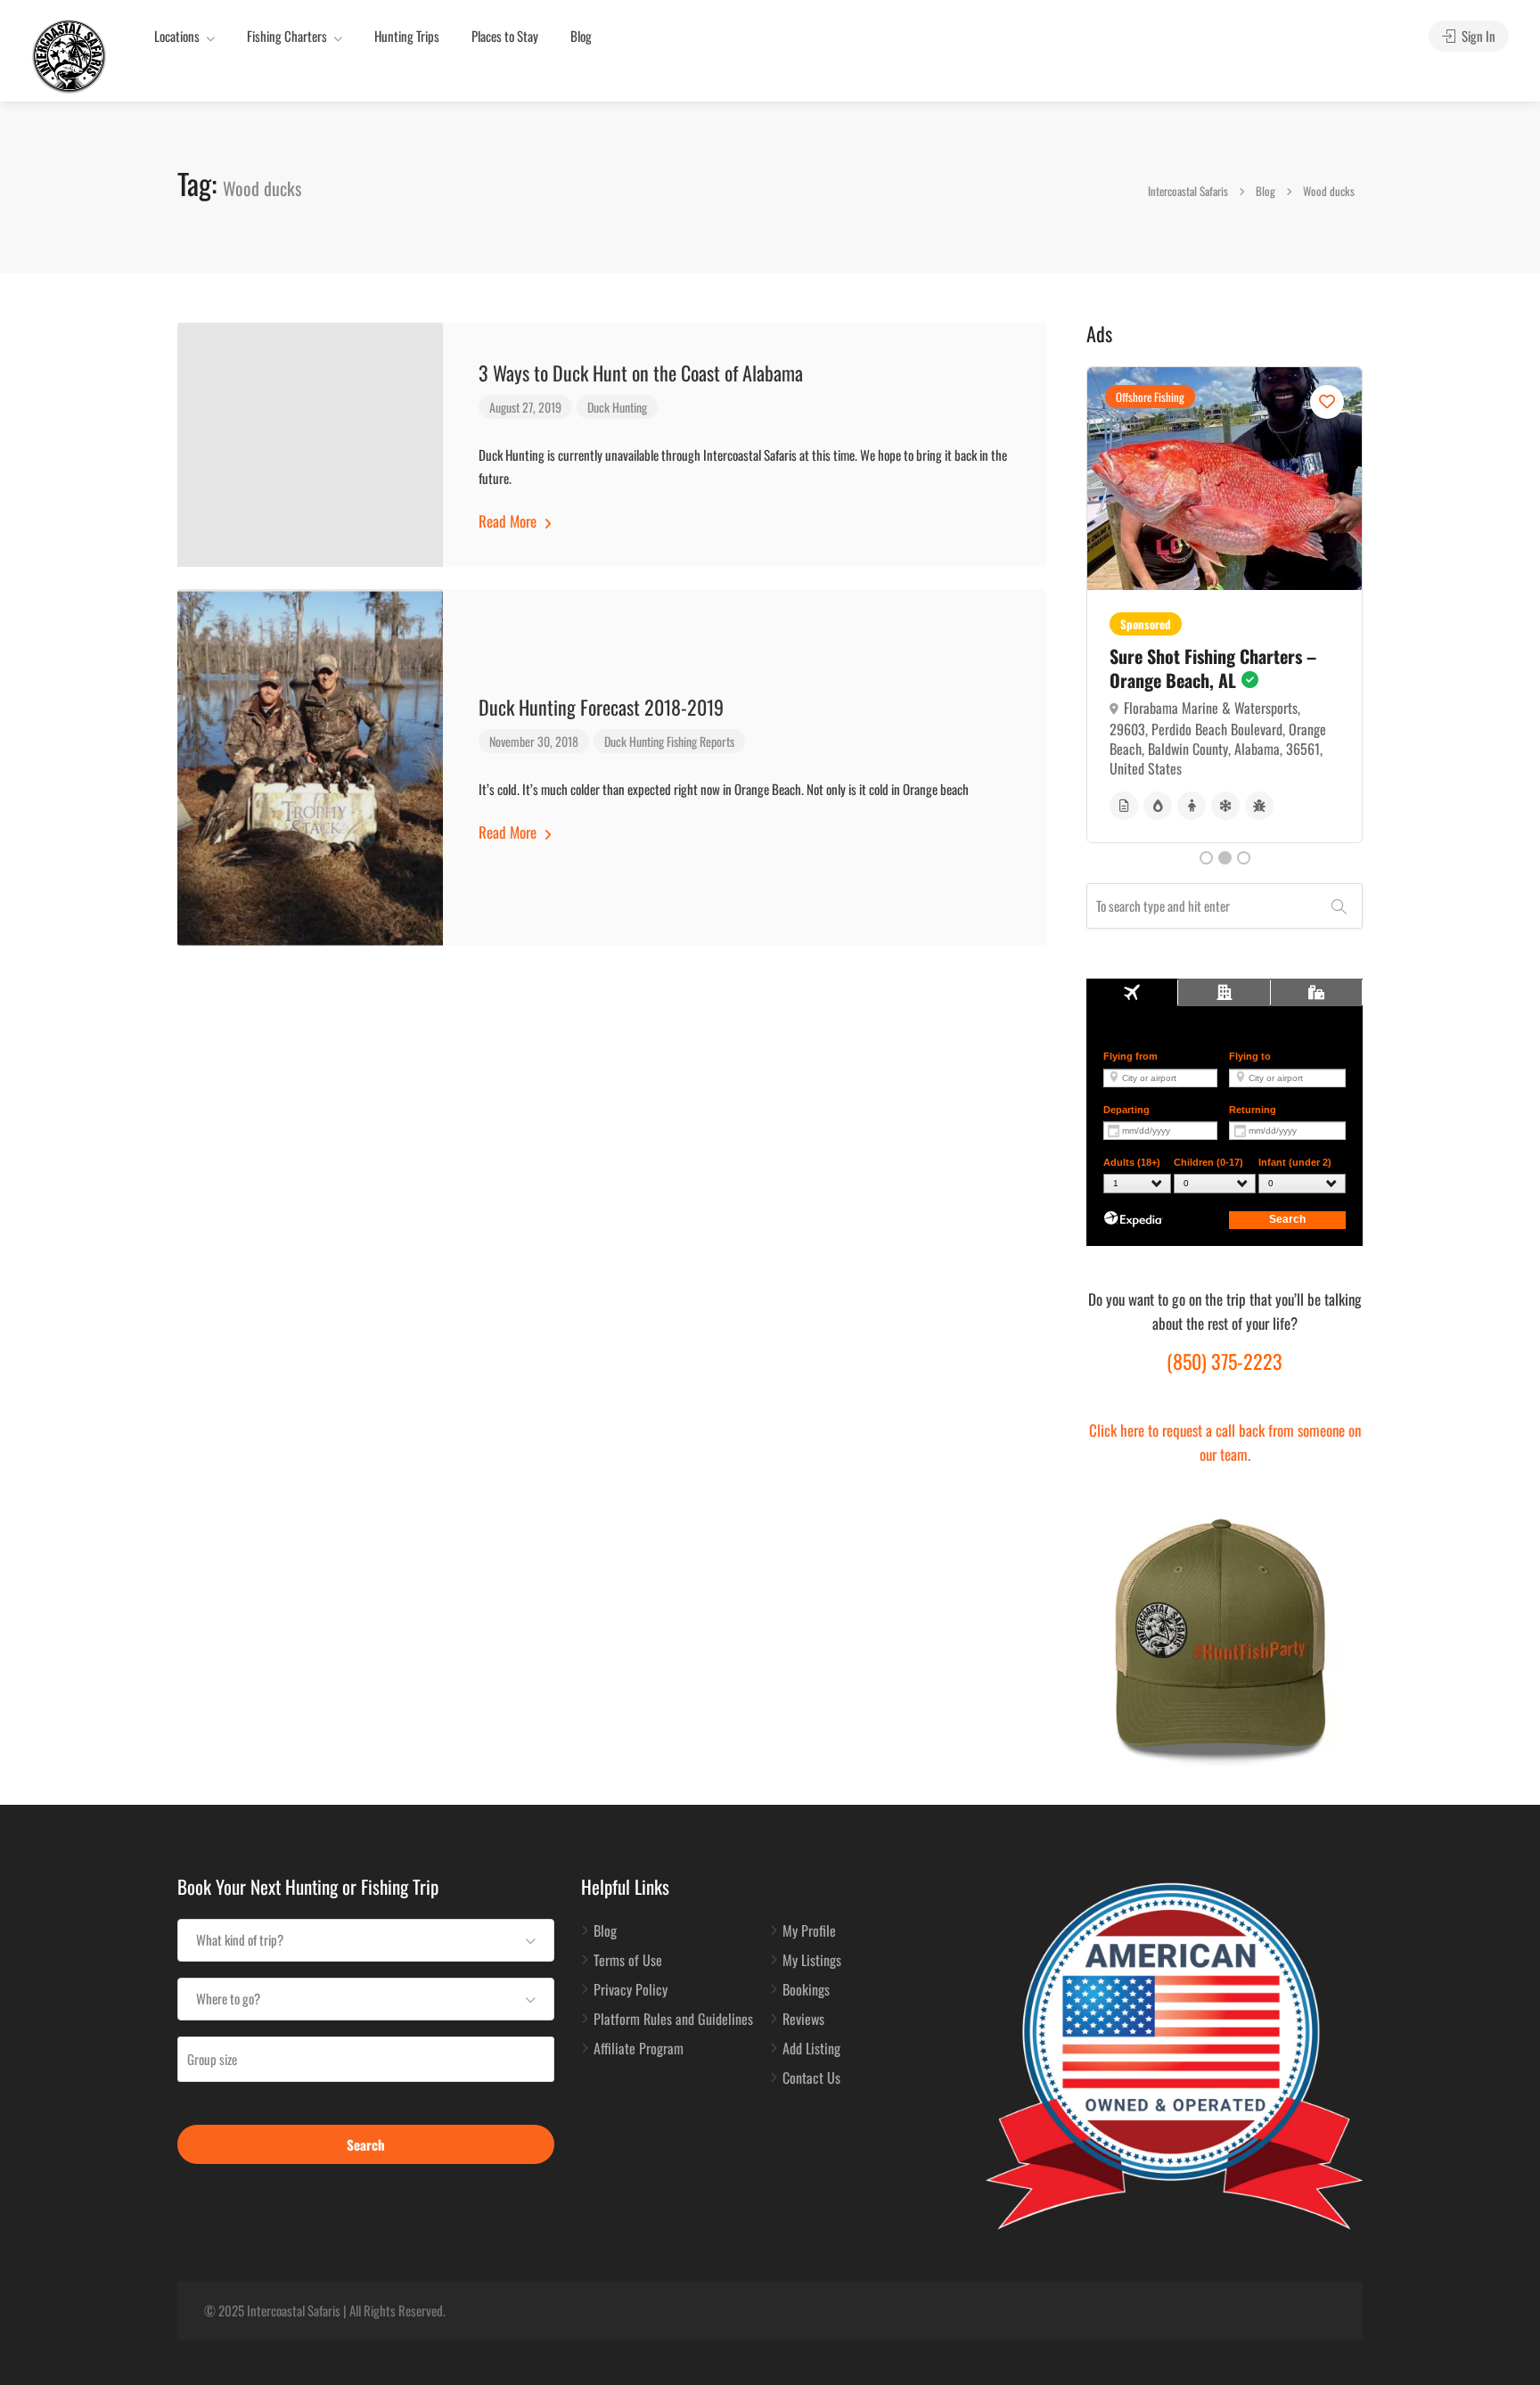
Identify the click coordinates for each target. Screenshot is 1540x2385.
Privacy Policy (631, 1990)
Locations (177, 36)
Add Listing (811, 2049)
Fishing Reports (700, 741)
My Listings (812, 1961)
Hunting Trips (407, 36)
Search (366, 2144)
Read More (509, 521)
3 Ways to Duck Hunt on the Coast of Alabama (641, 373)
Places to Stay (505, 36)
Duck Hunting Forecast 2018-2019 (601, 707)
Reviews (803, 2020)
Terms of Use (628, 1961)
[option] (1225, 605)
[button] (366, 1940)
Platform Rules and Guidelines (673, 2020)
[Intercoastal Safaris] (69, 54)
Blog (581, 36)
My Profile (809, 1931)
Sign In (1477, 36)
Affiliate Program (639, 2049)
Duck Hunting (617, 407)
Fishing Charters (287, 36)
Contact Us (811, 2078)
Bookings (806, 1990)
